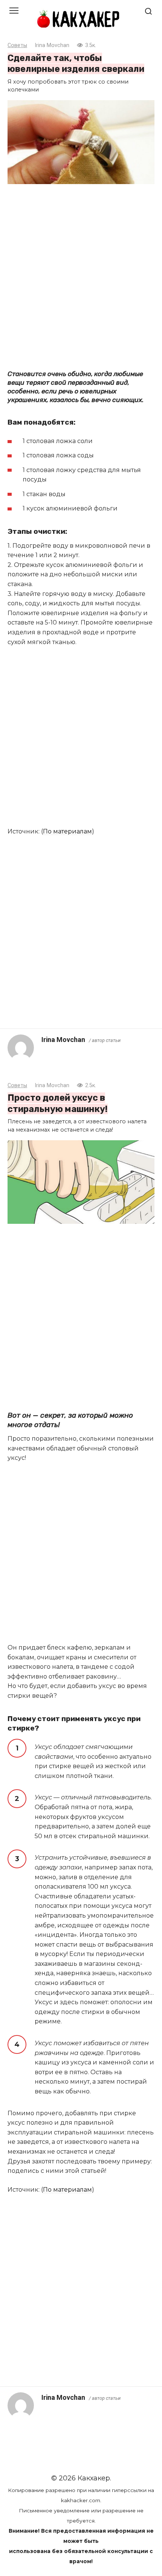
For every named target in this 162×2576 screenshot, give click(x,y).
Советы (17, 45)
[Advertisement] (81, 276)
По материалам (67, 831)
